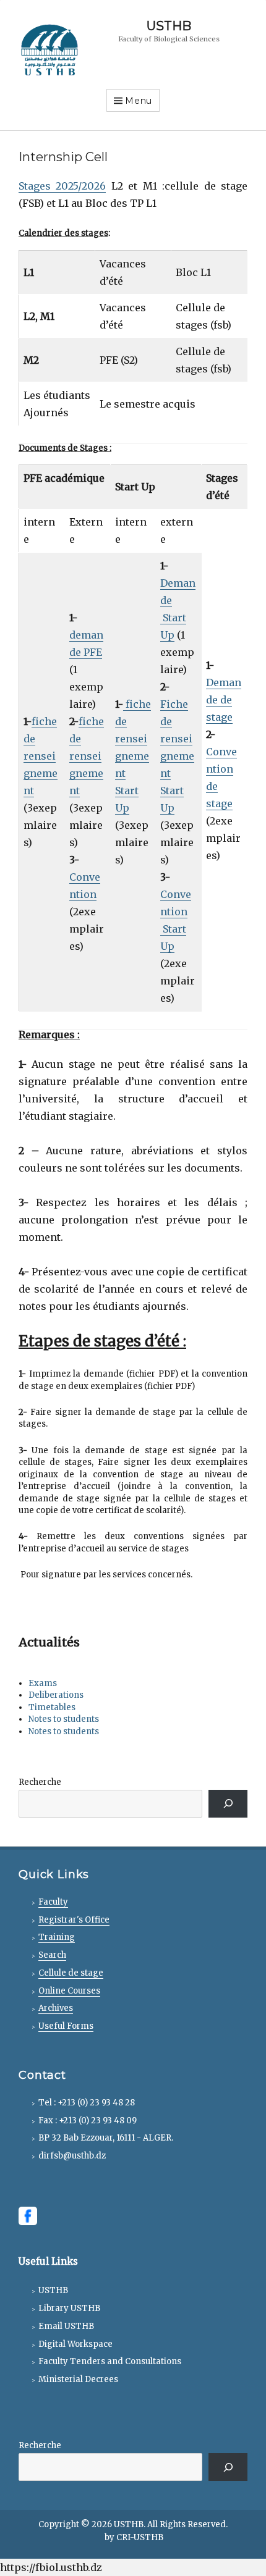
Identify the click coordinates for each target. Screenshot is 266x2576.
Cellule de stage (71, 1973)
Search (52, 1955)
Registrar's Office (74, 1920)
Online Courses (69, 1991)
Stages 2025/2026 (62, 186)
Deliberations (56, 1695)
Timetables (52, 1707)
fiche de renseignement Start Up (133, 756)
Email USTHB (66, 2326)
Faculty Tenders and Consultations (110, 2361)
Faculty (53, 1902)
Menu (139, 101)
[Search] (228, 1804)
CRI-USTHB (140, 2537)
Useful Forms (66, 2026)
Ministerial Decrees (78, 2379)
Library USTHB (69, 2308)
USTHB (169, 26)
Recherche (40, 1782)
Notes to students (64, 1719)
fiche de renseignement (41, 756)
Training (57, 1937)
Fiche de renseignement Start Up (177, 756)
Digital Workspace (75, 2344)
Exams (43, 1683)
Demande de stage (224, 700)
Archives (56, 2008)
